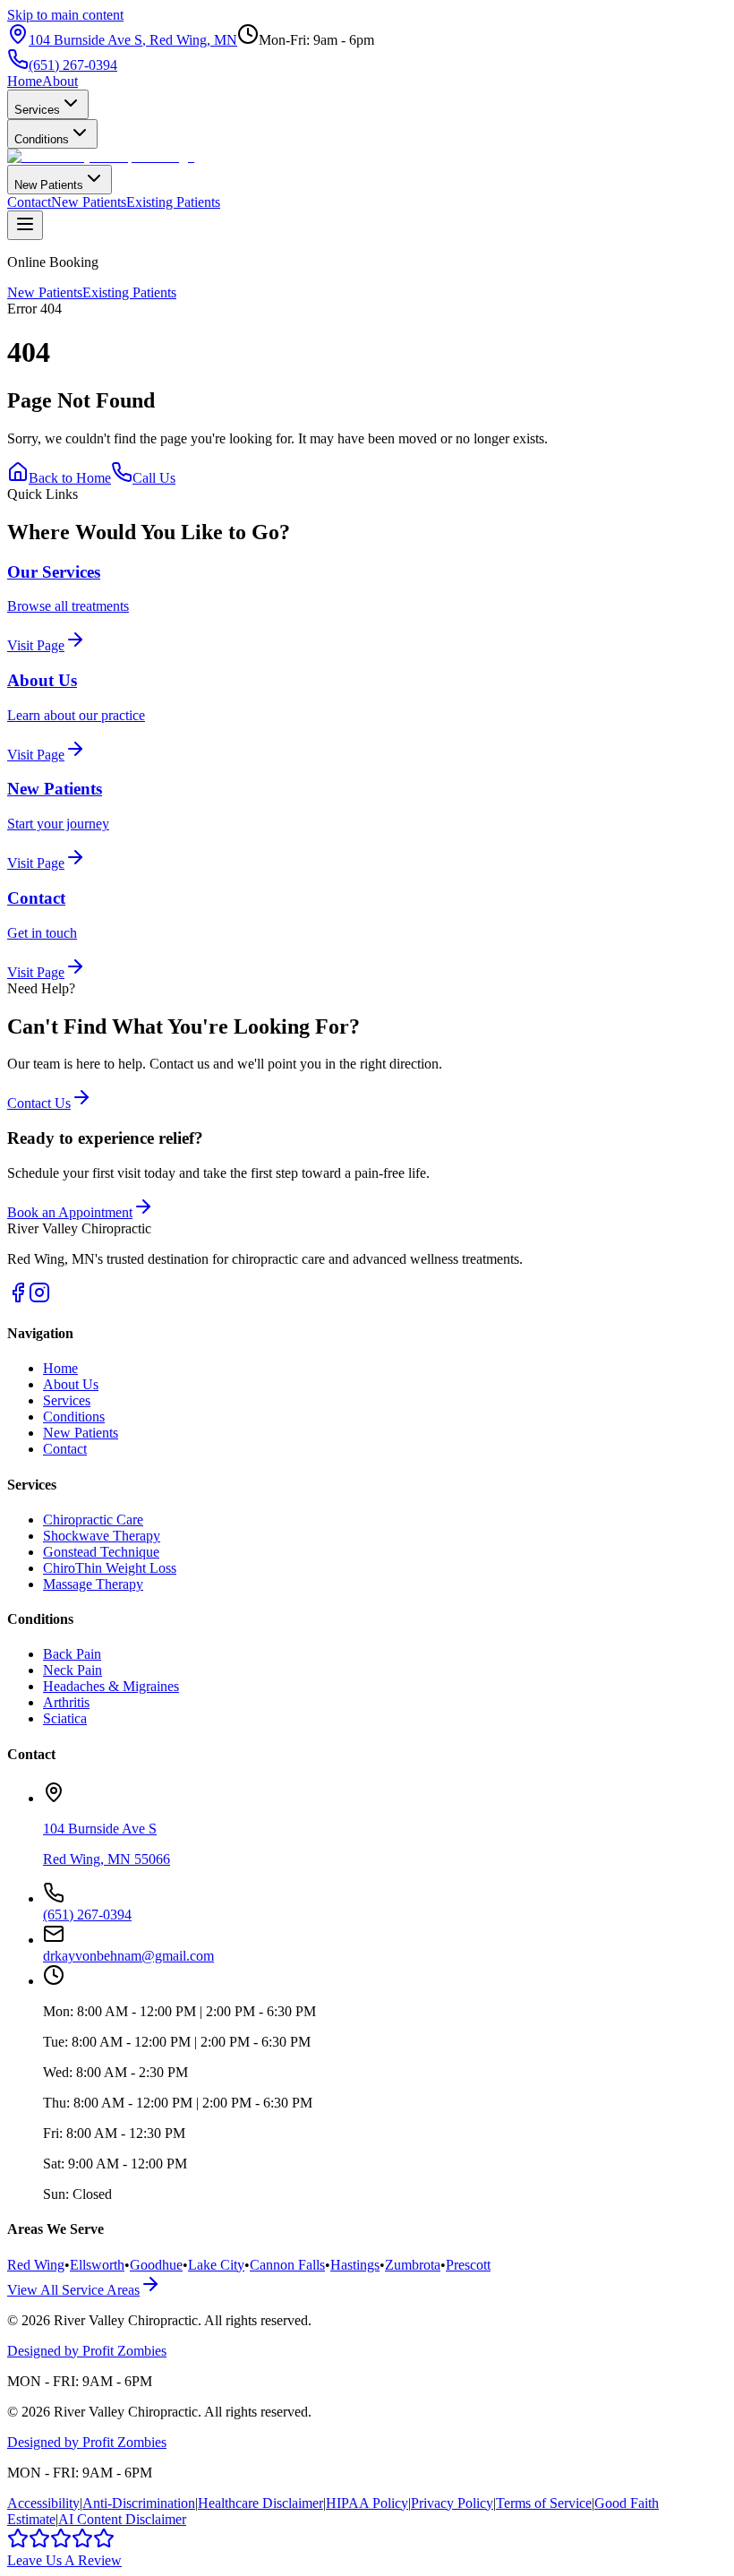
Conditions (42, 139)
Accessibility (43, 2503)
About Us (71, 1384)
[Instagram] (39, 1298)
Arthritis (66, 1702)
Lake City (216, 2265)
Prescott (468, 2265)
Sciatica (65, 1718)
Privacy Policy (452, 2503)
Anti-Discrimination (139, 2503)
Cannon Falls (287, 2265)
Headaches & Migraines (111, 1686)
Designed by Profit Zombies (87, 2351)
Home (25, 81)
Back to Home (70, 478)
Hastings (355, 2265)
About (60, 81)
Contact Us (39, 1103)
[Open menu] (25, 225)
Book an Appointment (70, 1212)
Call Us (154, 478)
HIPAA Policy (367, 2503)
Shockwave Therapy (102, 1536)
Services (37, 110)
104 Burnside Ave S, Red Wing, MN (133, 40)
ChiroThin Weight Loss (110, 1568)
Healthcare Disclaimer (260, 2503)
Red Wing (36, 2265)
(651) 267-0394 (73, 65)
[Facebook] (18, 1298)
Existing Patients (173, 202)
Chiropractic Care (93, 1520)
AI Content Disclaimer (122, 2519)
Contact (29, 202)
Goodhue (156, 2265)
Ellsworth (97, 2265)
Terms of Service (544, 2503)
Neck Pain (73, 1670)
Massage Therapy (93, 1584)
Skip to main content (65, 15)
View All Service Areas (73, 2290)
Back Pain (72, 1654)
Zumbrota (413, 2265)
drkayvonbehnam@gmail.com (128, 1956)
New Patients (49, 185)
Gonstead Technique (101, 1552)
